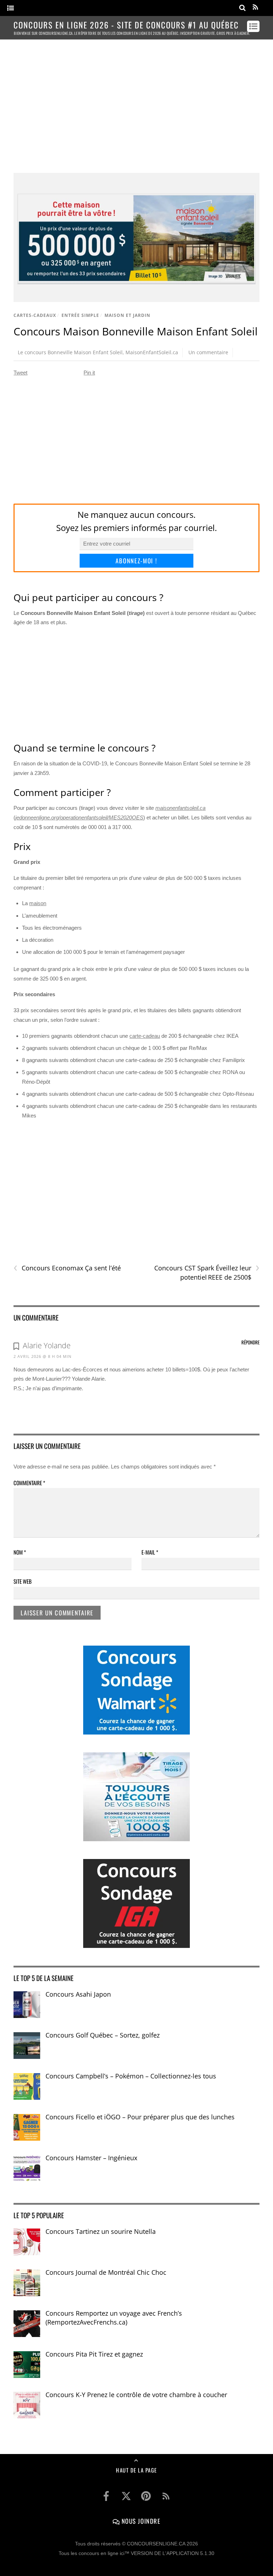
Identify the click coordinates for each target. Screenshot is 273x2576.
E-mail (150, 1552)
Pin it (89, 373)
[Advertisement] (137, 100)
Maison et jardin (127, 315)
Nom (20, 1552)
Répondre (250, 1342)
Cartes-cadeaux (35, 315)
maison (38, 903)
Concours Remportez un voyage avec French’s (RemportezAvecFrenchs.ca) (114, 2318)
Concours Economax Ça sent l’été (67, 1268)
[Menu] (10, 8)
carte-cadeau (145, 1036)
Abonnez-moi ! (136, 561)
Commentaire (29, 1483)
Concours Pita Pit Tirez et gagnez (94, 2354)
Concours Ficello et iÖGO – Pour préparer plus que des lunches (140, 2117)
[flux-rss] (166, 2496)
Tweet (20, 373)
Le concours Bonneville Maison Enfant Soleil (70, 352)
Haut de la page (136, 2470)
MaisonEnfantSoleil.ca (152, 352)
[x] (126, 2496)
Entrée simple (80, 315)
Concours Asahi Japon (78, 1994)
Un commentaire (208, 352)
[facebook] (106, 2496)
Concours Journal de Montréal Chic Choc (106, 2272)
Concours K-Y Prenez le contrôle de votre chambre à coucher (136, 2395)
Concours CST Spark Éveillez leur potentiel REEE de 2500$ (207, 1273)
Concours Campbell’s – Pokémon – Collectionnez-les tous (131, 2076)
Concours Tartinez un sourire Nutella (101, 2231)
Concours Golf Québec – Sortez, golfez (103, 2035)
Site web (23, 1581)
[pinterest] (146, 2496)
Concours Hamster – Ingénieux (91, 2158)
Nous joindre (140, 2521)
